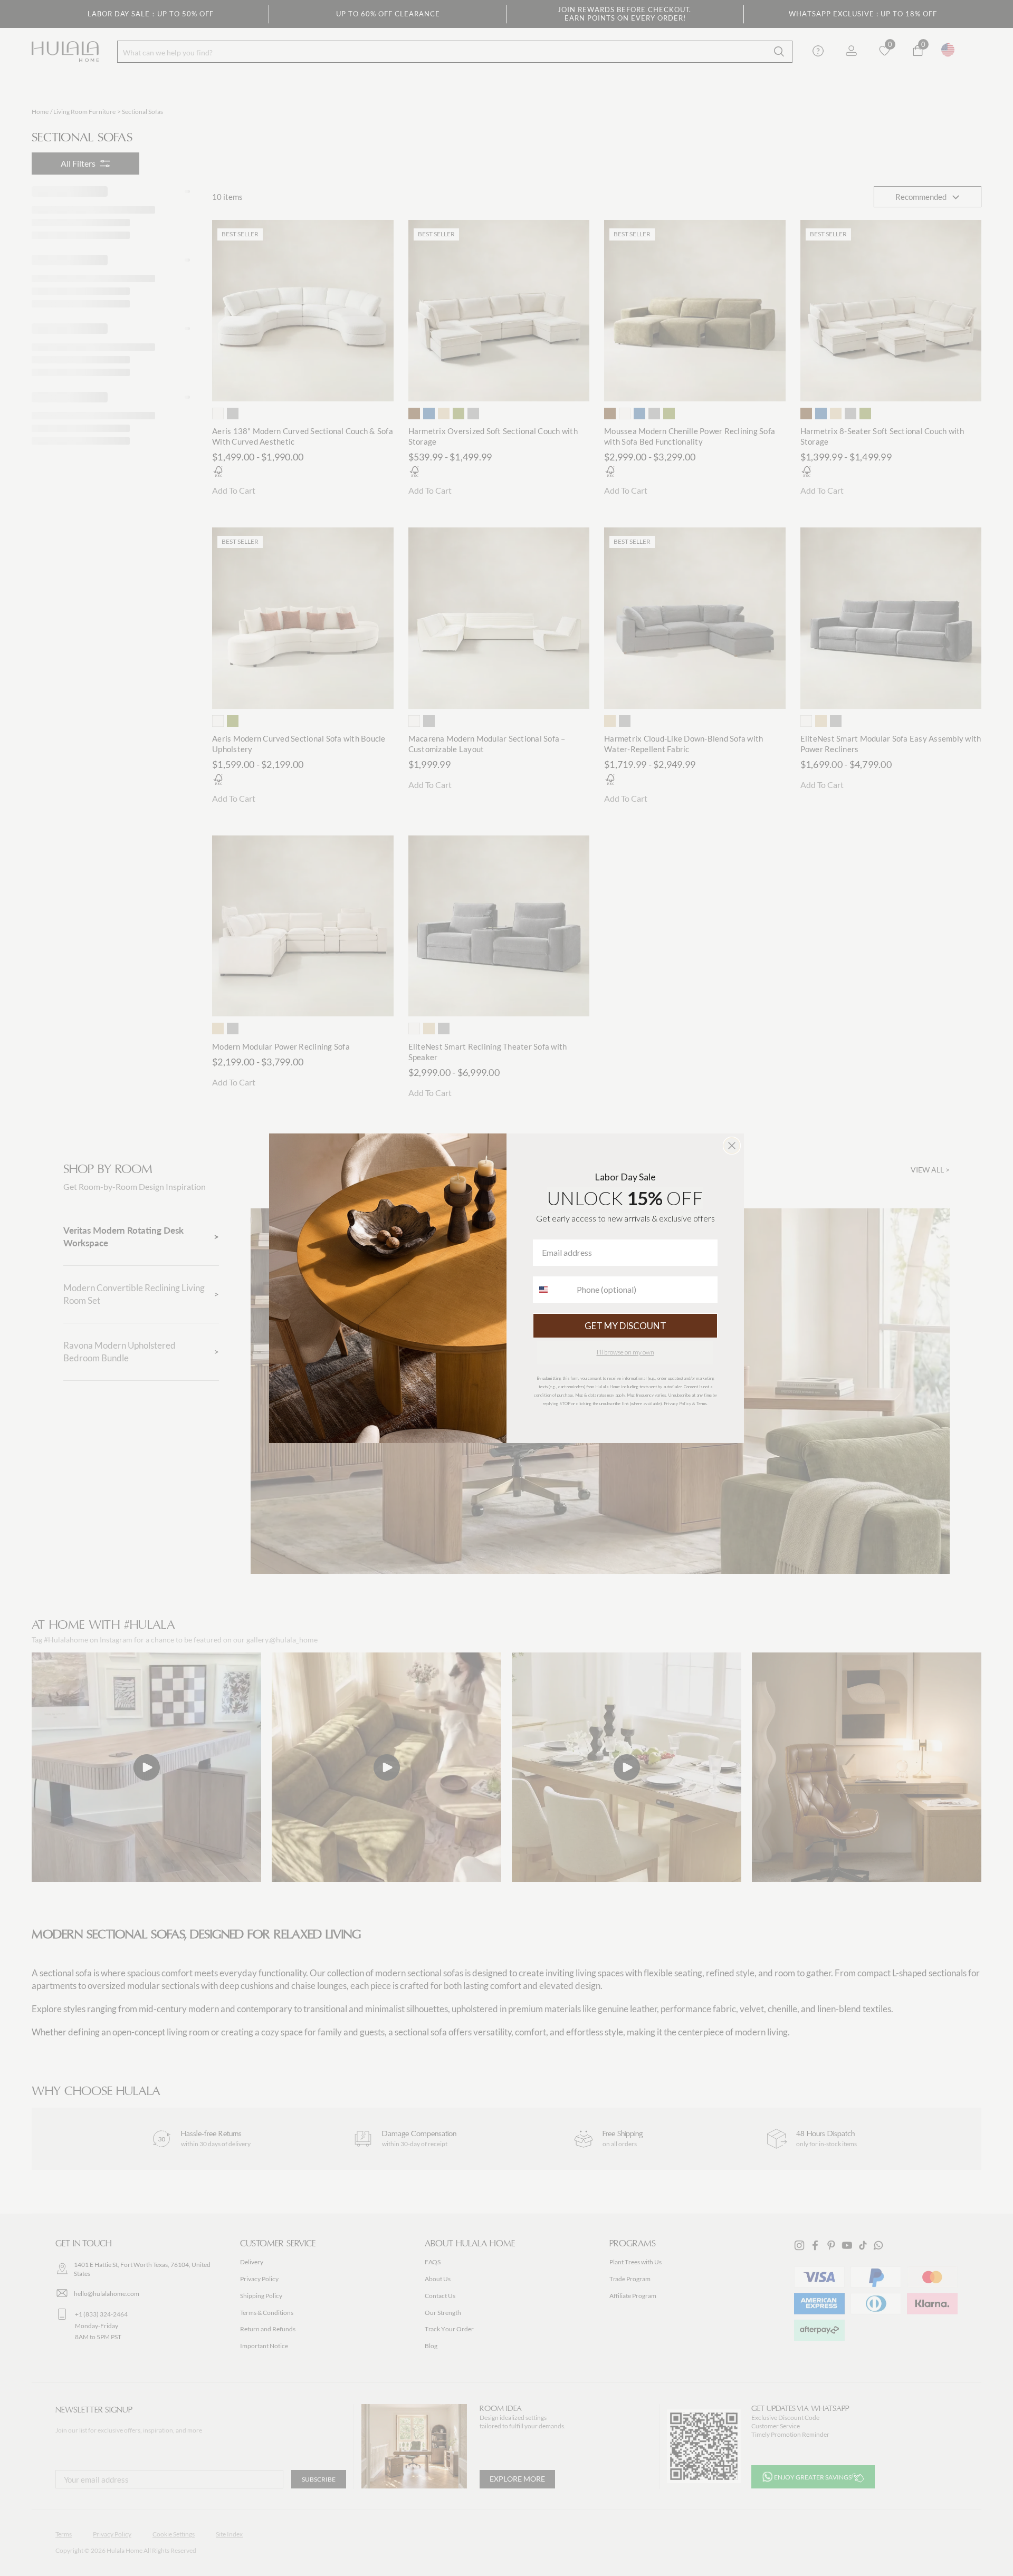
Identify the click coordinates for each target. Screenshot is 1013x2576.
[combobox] (552, 1290)
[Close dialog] (732, 1146)
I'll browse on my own (625, 1352)
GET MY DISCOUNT (625, 1326)
